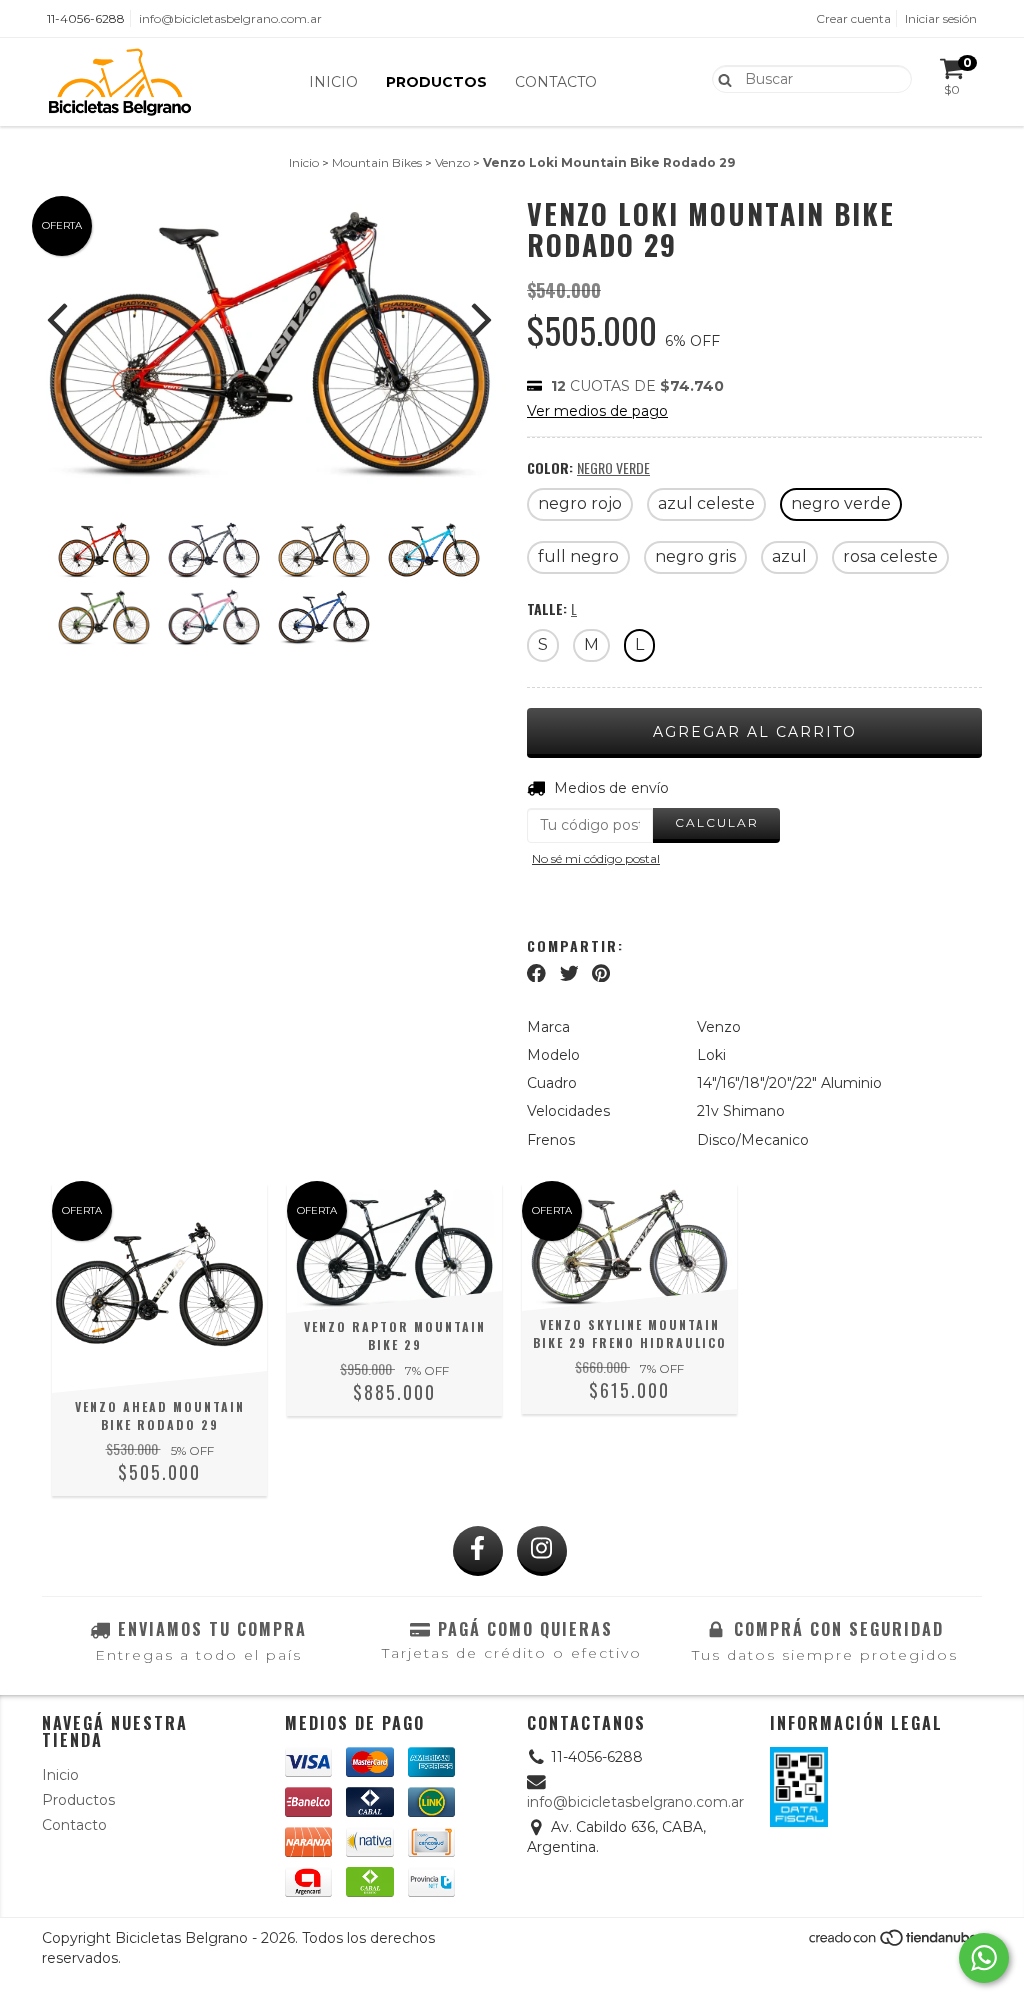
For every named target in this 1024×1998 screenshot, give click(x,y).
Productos (436, 82)
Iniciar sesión (941, 18)
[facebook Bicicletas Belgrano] (478, 1551)
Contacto (556, 82)
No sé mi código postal (596, 858)
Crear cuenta (853, 18)
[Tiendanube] (894, 1943)
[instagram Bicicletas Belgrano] (542, 1551)
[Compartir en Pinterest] (601, 973)
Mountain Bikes (377, 162)
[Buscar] (720, 78)
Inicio (333, 82)
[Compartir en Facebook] (536, 973)
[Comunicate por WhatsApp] (984, 1958)
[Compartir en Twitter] (569, 973)
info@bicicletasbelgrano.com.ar (230, 18)
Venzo (452, 162)
